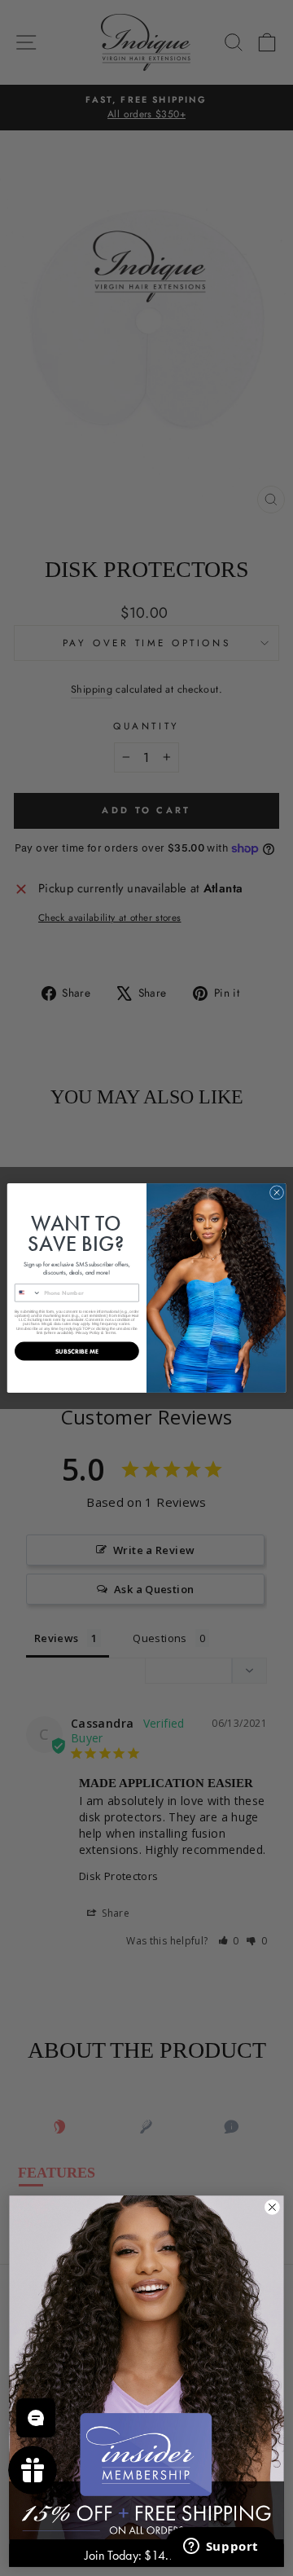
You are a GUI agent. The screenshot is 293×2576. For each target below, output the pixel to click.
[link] (146, 2367)
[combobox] (28, 1293)
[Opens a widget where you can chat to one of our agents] (221, 2547)
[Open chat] (36, 2418)
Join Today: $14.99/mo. (146, 2556)
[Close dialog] (276, 1193)
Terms (111, 1332)
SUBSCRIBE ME (77, 1351)
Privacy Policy (88, 1332)
